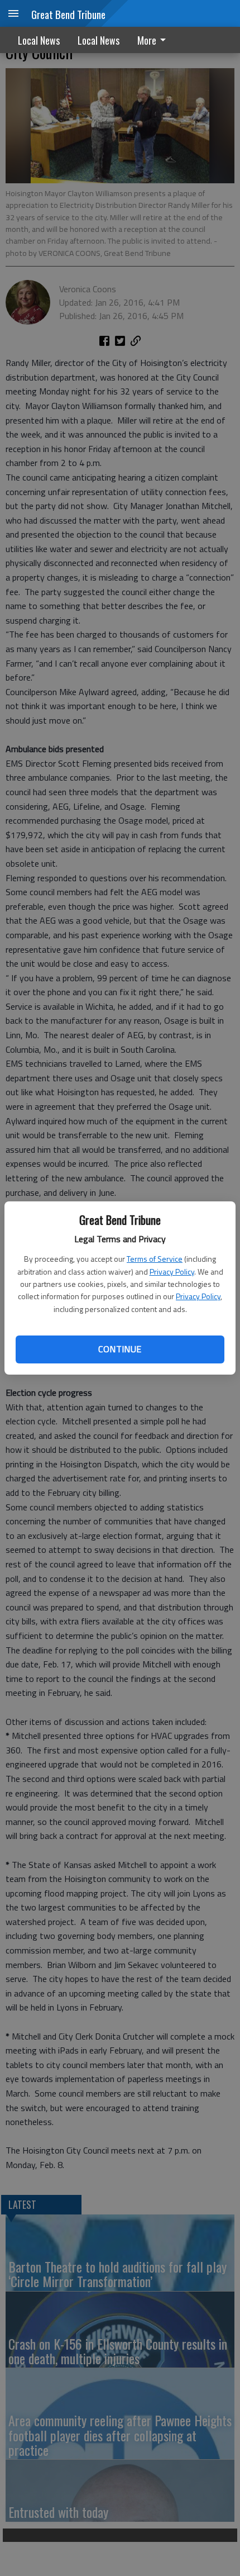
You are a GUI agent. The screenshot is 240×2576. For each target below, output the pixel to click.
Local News (39, 40)
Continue (120, 1349)
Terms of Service (155, 1259)
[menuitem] (155, 40)
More (147, 40)
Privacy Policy (172, 1272)
